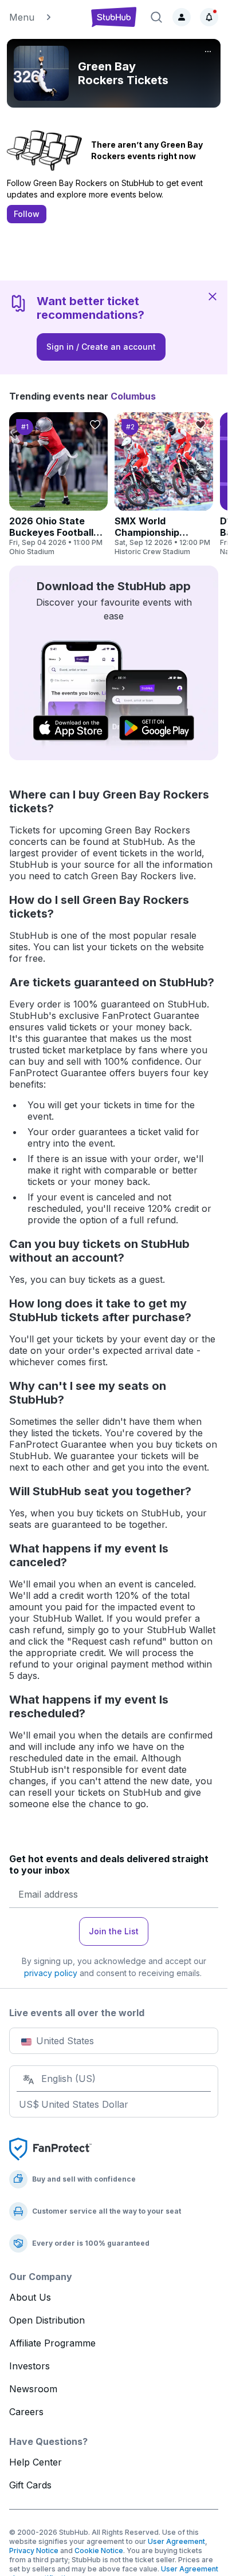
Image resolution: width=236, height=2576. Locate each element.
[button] (44, 17)
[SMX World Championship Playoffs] (164, 484)
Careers (26, 2412)
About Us (30, 2297)
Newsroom (33, 2389)
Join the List (114, 1931)
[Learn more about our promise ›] (50, 2148)
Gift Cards (30, 2485)
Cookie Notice (99, 2551)
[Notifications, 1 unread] (209, 17)
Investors (29, 2366)
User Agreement (176, 2541)
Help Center (36, 2462)
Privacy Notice (34, 2551)
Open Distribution (47, 2320)
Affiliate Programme (52, 2343)
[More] (208, 52)
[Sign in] (182, 17)
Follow (27, 214)
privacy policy (51, 1973)
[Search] (156, 17)
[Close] (213, 296)
